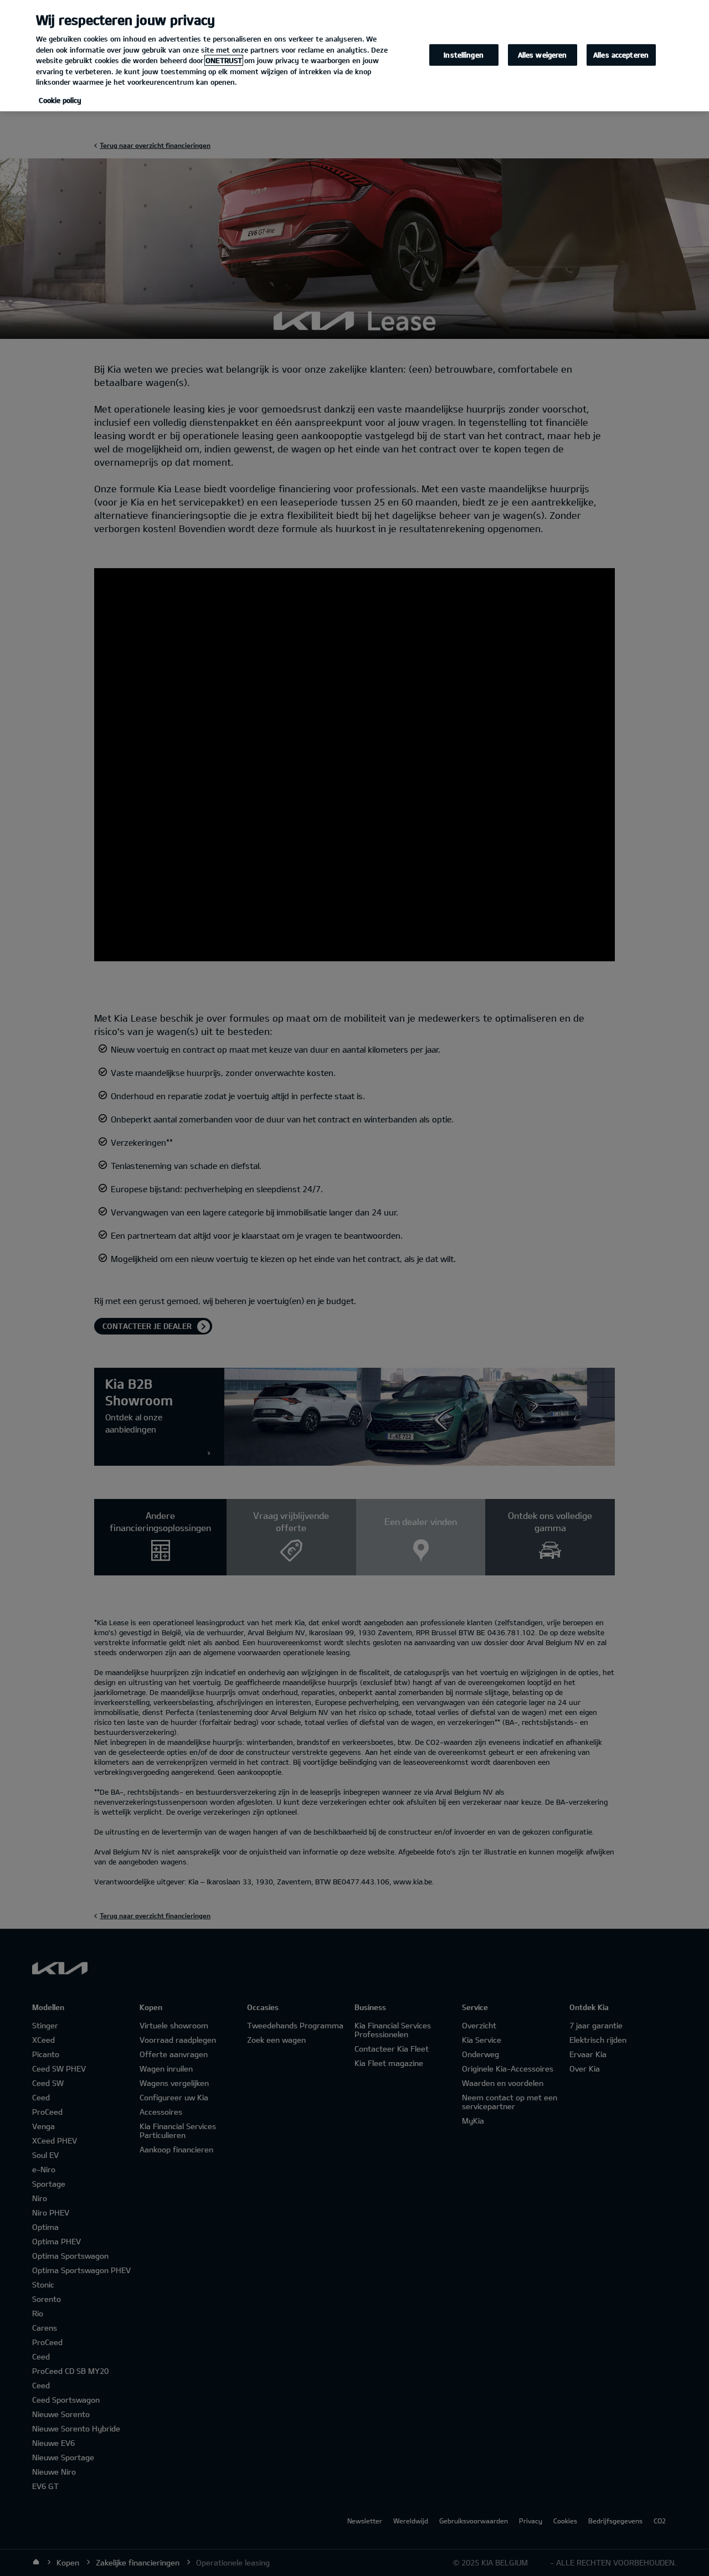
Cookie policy (60, 100)
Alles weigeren (543, 54)
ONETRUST (224, 60)
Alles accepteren (621, 54)
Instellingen (464, 54)
